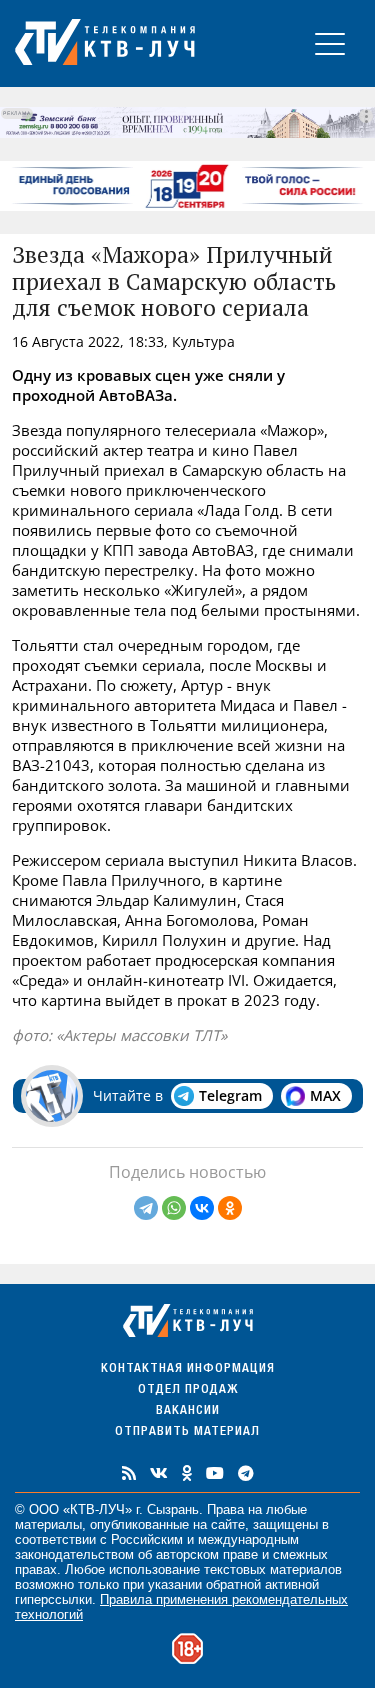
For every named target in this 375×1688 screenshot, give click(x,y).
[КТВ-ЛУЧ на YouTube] (215, 1473)
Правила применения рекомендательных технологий (181, 1607)
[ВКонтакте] (202, 1208)
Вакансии (188, 1411)
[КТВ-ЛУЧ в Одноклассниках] (187, 1473)
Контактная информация (188, 1369)
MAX (325, 1095)
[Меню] (330, 43)
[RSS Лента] (129, 1473)
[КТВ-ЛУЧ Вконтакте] (159, 1473)
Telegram (230, 1095)
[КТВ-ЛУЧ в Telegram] (246, 1473)
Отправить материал (187, 1432)
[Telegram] (146, 1208)
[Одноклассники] (230, 1208)
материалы (48, 1524)
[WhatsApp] (174, 1208)
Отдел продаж (188, 1390)
